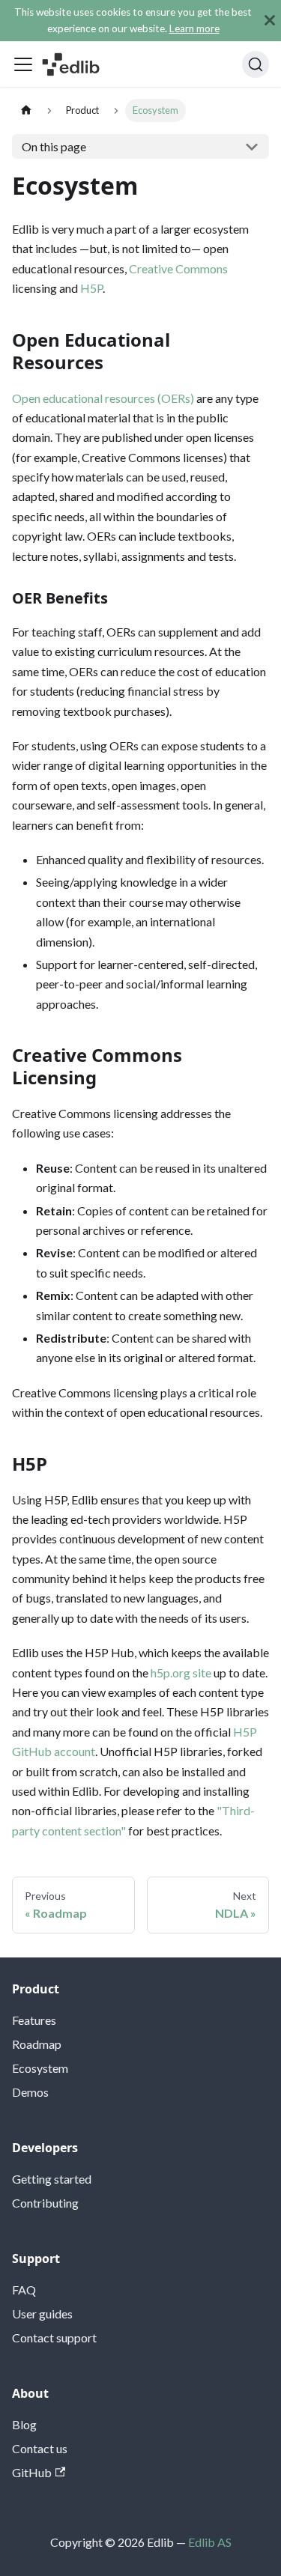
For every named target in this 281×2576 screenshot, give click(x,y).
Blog (24, 2424)
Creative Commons (178, 268)
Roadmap (37, 2044)
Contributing (45, 2203)
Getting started (52, 2179)
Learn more (194, 28)
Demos (30, 2092)
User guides (42, 2314)
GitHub (32, 2472)
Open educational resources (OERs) (103, 398)
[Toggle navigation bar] (23, 64)
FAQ (24, 2290)
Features (34, 2020)
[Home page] (26, 110)
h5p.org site (181, 1673)
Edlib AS (210, 2542)
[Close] (270, 21)
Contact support (54, 2337)
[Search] (256, 64)
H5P (91, 288)
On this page (54, 146)
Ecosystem (40, 2068)
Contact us (40, 2448)
